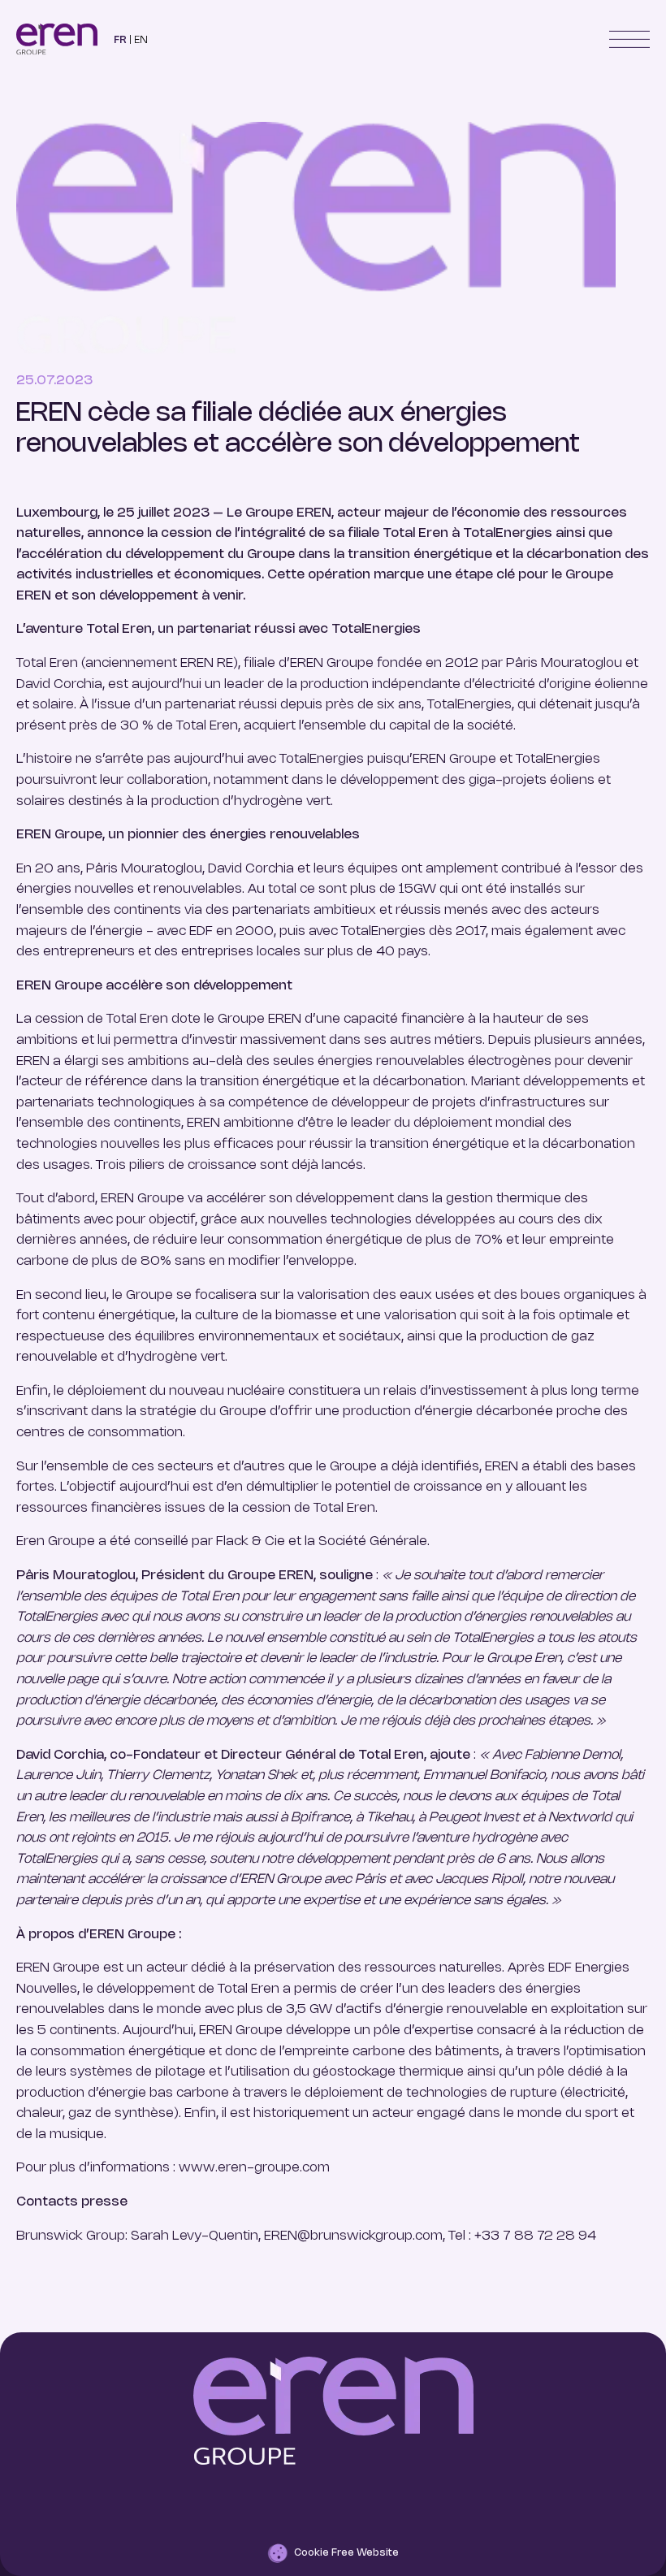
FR (120, 40)
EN (141, 40)
